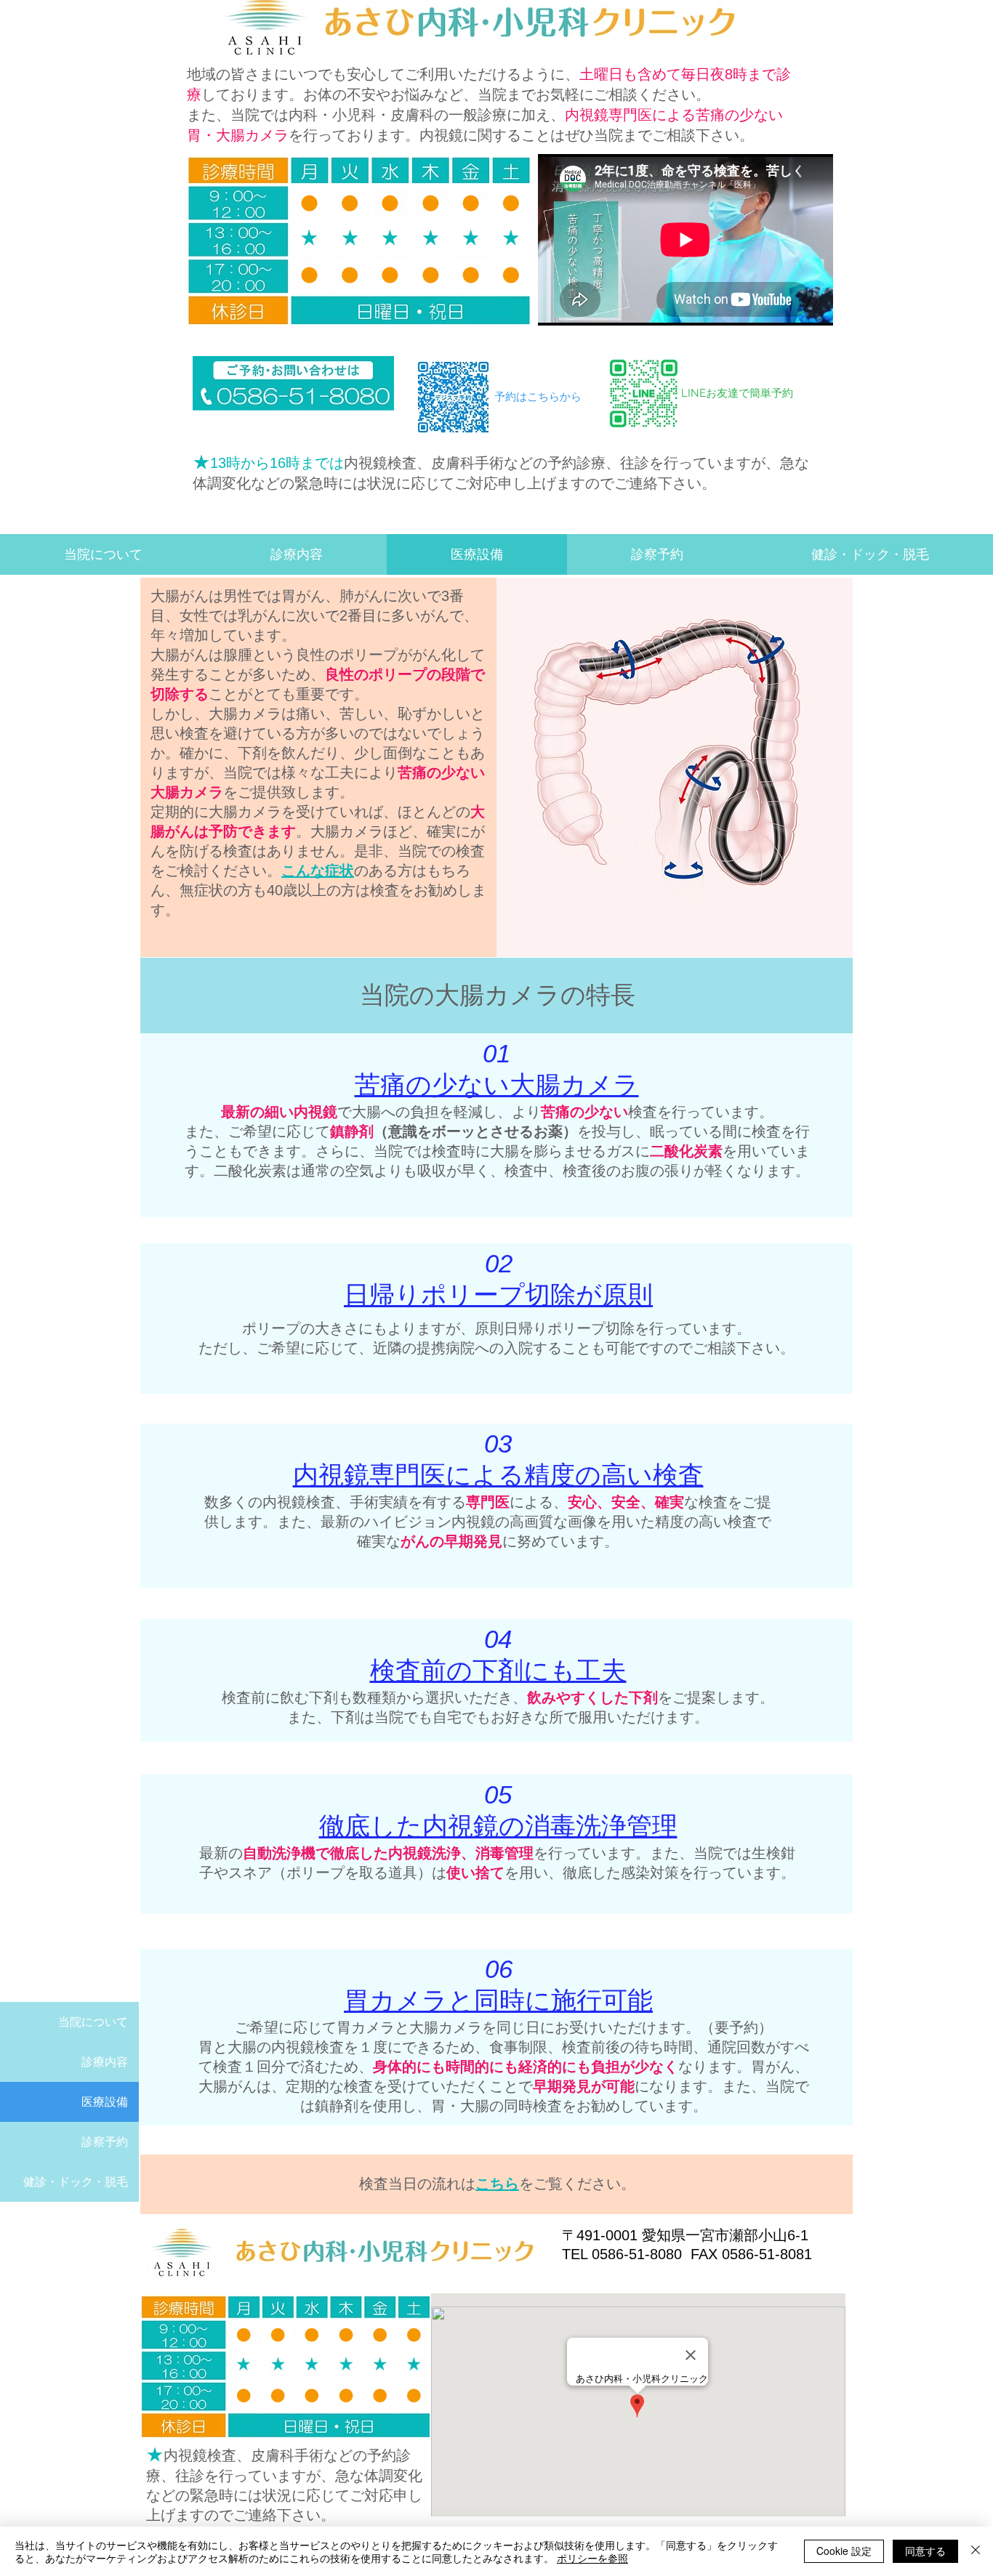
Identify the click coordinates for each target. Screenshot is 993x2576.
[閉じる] (976, 2551)
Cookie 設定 (844, 2551)
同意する (925, 2551)
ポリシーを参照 (592, 2558)
